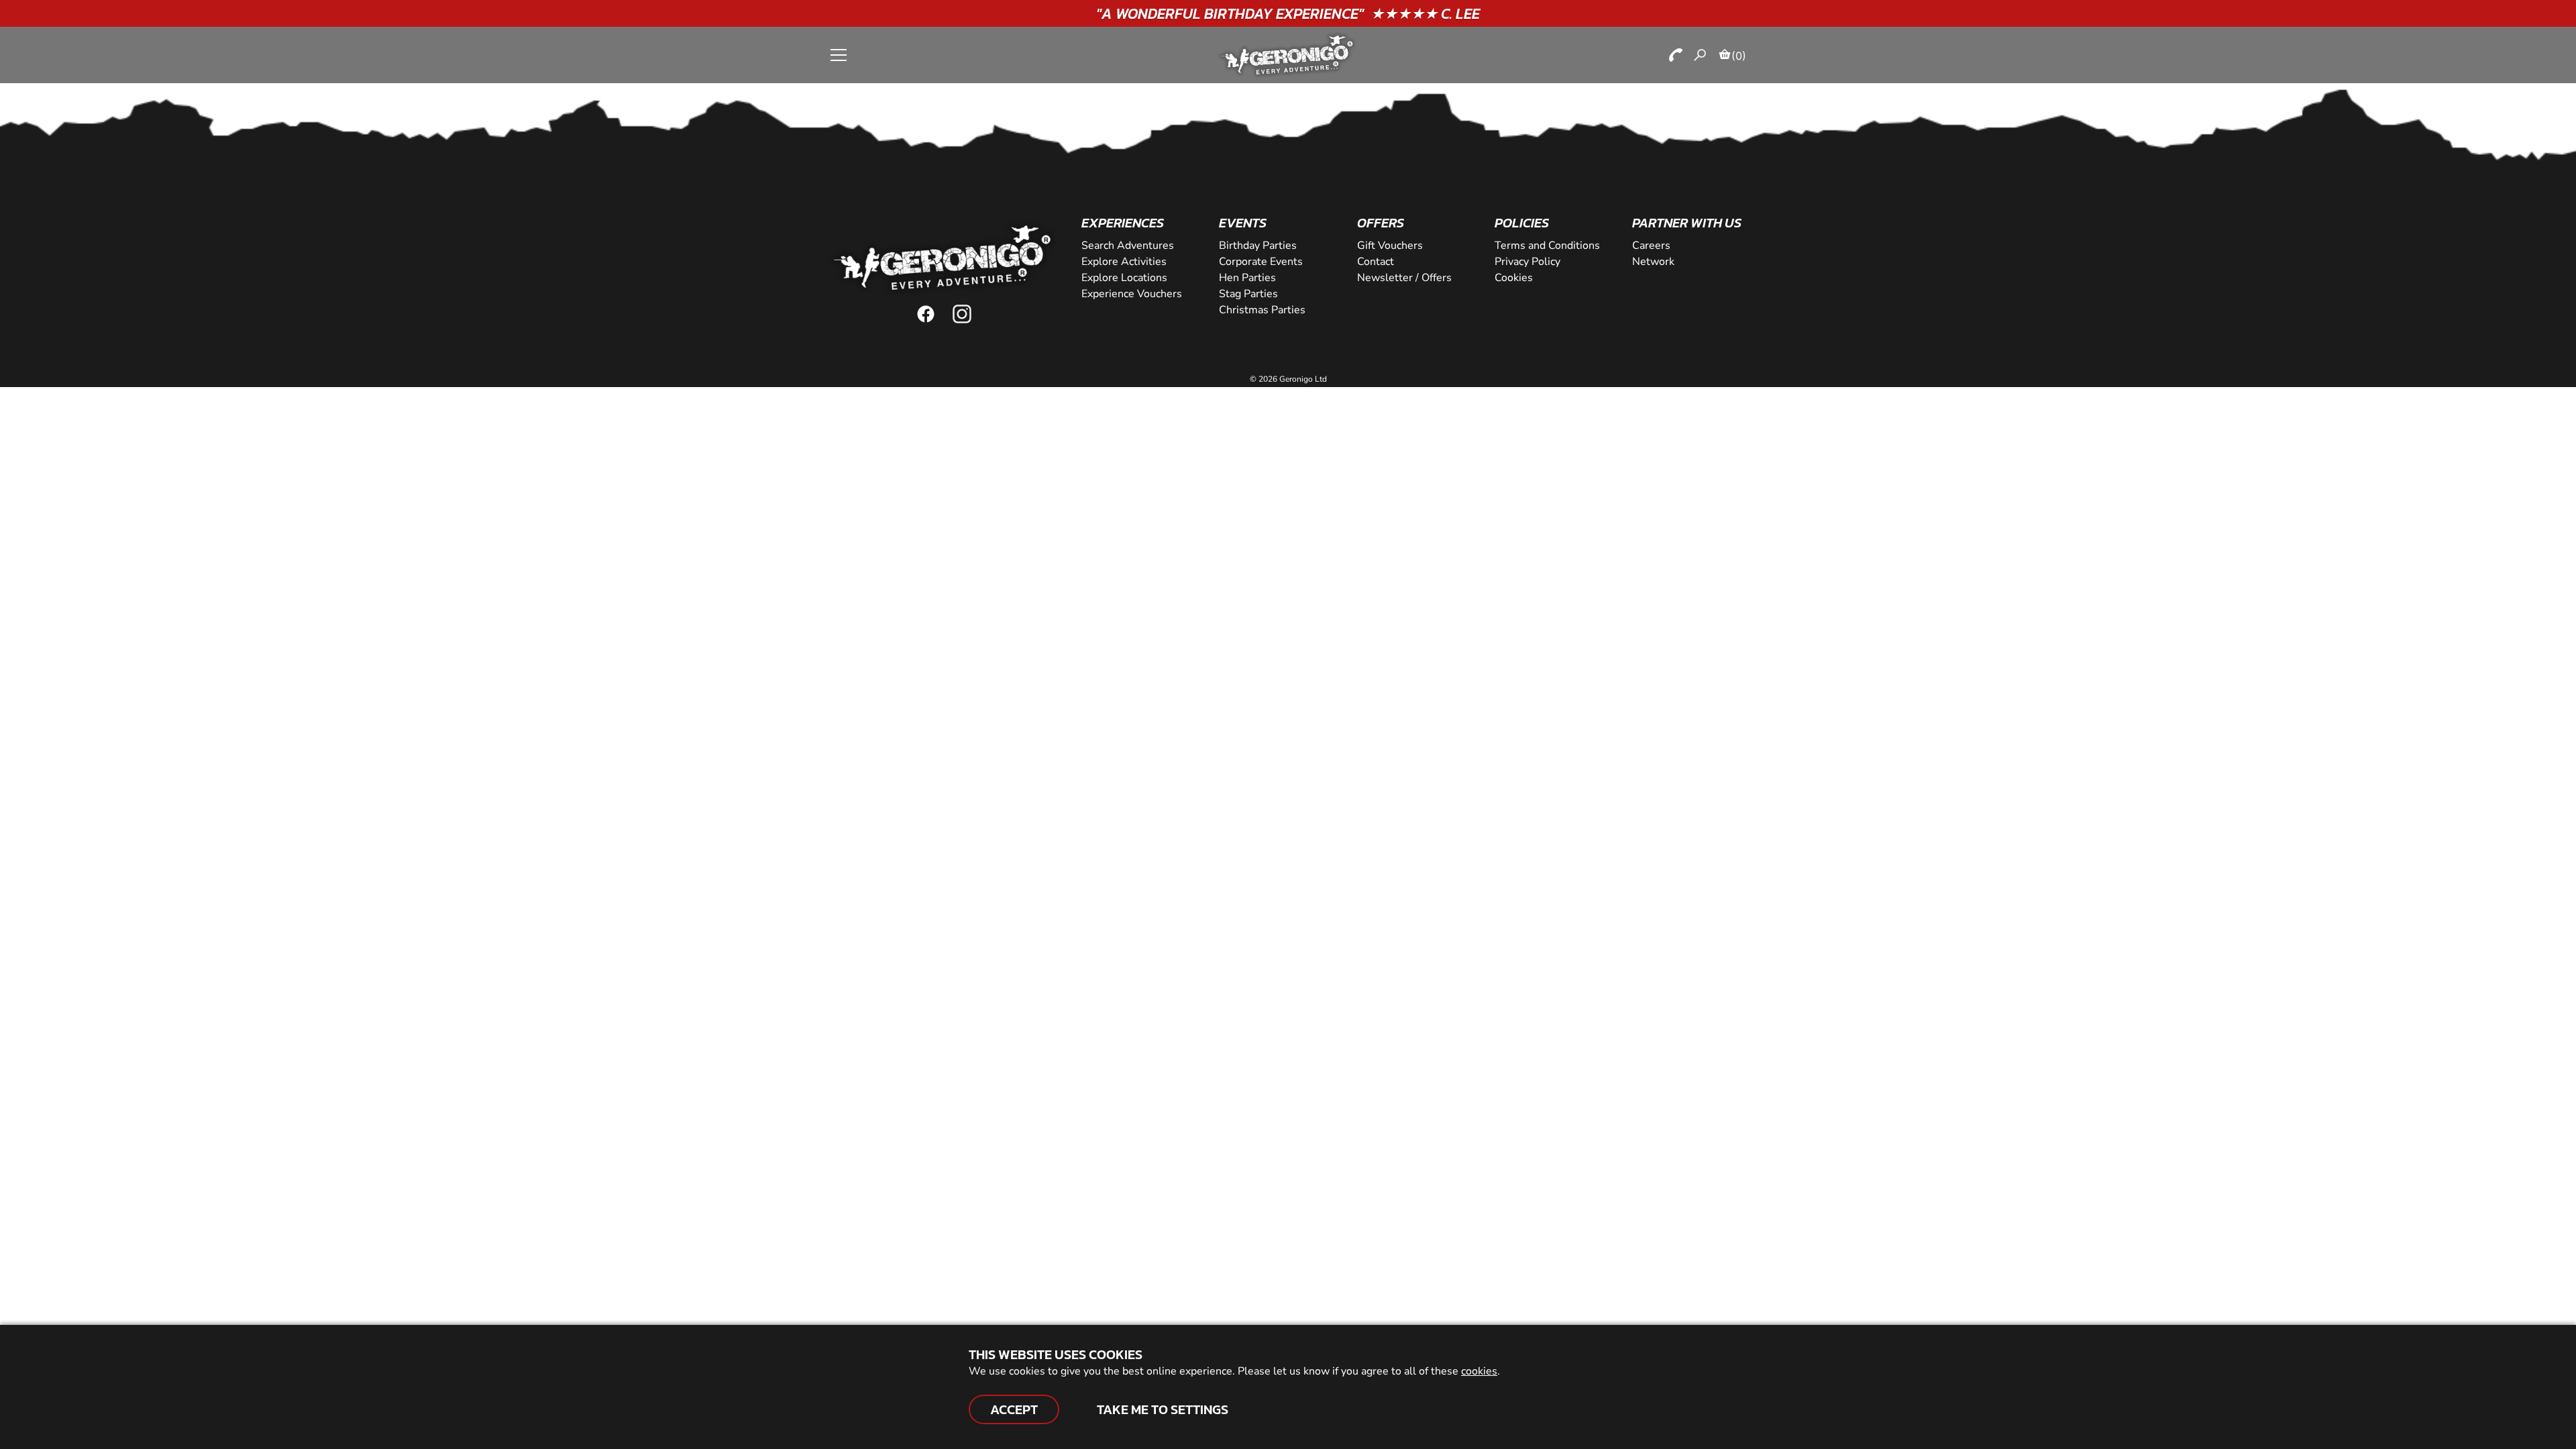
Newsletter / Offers (1404, 278)
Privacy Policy (1527, 262)
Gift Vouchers (1390, 246)
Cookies (1514, 278)
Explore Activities (1124, 262)
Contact (1376, 262)
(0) (1739, 56)
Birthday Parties (1258, 246)
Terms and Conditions (1547, 246)
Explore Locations (1124, 278)
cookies (1479, 1371)
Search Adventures (1128, 246)
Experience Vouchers (1132, 294)
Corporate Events (1261, 262)
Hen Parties (1247, 278)
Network (1653, 262)
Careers (1651, 246)
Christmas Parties (1262, 310)
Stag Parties (1248, 294)
